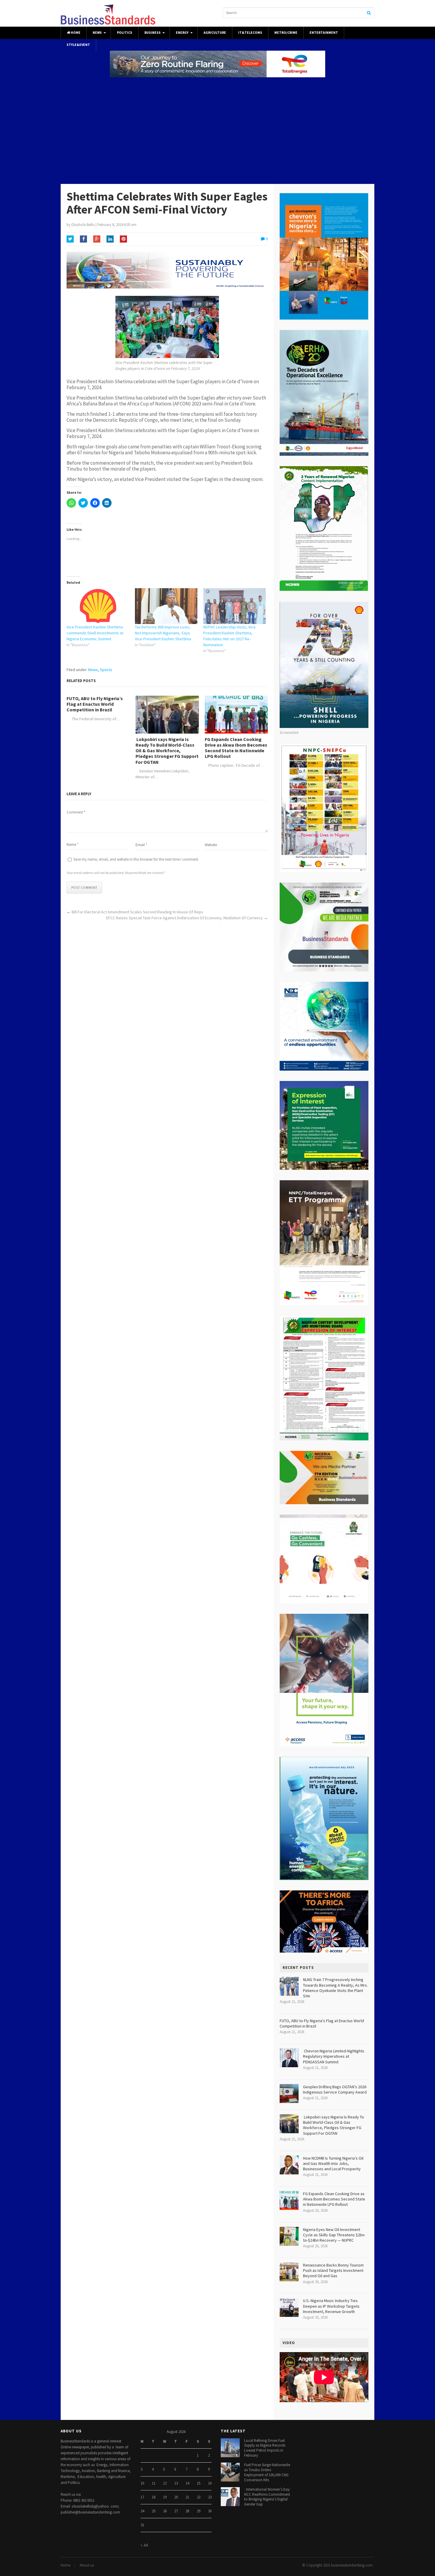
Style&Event (78, 45)
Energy (182, 33)
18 (154, 2497)
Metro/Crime (286, 33)
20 (176, 2497)
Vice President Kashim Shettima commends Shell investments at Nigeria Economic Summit (95, 633)
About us (87, 2565)
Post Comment (84, 888)
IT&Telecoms (250, 33)
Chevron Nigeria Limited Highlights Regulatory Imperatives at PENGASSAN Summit (334, 2056)
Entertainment (324, 33)
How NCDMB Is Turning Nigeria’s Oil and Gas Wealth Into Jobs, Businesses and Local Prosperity (333, 2163)
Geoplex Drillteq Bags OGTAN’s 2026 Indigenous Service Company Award (335, 2089)
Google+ (97, 239)
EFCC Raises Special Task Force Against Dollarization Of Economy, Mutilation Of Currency (185, 918)
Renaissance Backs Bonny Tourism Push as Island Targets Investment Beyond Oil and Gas (333, 2270)
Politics (125, 33)
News (97, 33)
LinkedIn (110, 239)
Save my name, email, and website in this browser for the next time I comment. (136, 859)
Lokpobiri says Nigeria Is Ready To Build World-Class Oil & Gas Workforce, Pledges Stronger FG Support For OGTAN (167, 751)
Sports (106, 670)
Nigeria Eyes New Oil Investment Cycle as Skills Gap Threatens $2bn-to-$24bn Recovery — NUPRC (334, 2235)
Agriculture (215, 33)
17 (142, 2497)
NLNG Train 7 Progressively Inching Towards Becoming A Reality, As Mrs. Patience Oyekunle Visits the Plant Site (335, 1988)
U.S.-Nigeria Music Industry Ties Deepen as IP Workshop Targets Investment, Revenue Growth (331, 2306)
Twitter (70, 239)
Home (75, 33)
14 (187, 2483)
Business (153, 33)
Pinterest (123, 239)
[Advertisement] (217, 131)
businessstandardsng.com (352, 2565)
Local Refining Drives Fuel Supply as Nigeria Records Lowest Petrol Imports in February (265, 2448)
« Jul (144, 2545)
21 (187, 2497)
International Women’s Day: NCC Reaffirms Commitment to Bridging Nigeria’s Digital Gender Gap (267, 2497)
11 (154, 2483)
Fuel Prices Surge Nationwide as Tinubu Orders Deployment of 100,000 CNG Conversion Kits (267, 2472)
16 (210, 2483)
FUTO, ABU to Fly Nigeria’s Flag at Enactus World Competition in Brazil (95, 704)
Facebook (83, 239)
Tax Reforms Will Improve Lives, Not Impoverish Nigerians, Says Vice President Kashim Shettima (163, 633)
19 (165, 2497)
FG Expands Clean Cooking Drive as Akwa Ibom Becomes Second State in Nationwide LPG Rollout (236, 748)
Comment (76, 812)
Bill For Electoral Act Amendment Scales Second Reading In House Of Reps (137, 912)
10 (142, 2483)
